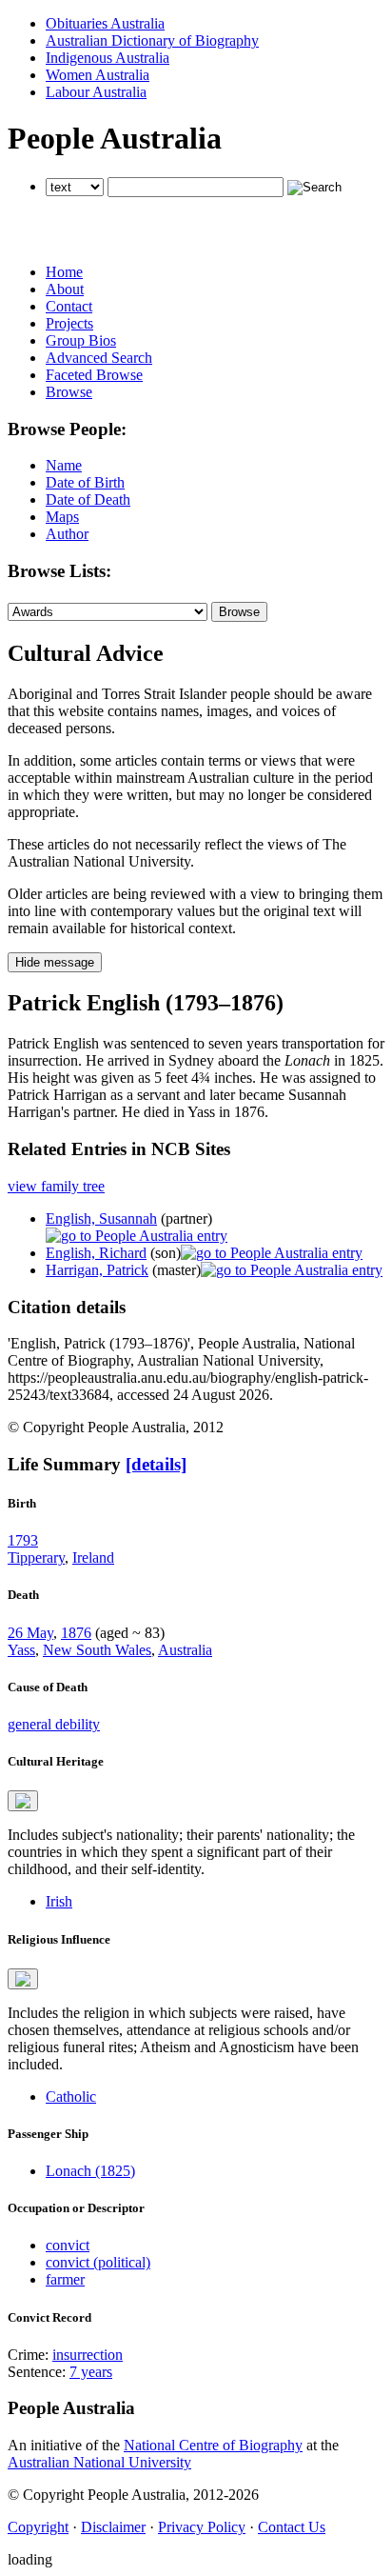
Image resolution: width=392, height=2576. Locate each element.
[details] (156, 1464)
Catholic (71, 2097)
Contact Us (292, 2527)
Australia (185, 1650)
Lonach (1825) (90, 2171)
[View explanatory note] (23, 1801)
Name (64, 465)
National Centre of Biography (213, 2445)
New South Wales (97, 1650)
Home (64, 272)
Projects (69, 323)
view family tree (56, 1186)
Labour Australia (96, 92)
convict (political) (98, 2262)
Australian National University (99, 2462)
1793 (23, 1540)
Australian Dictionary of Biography (152, 40)
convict (68, 2245)
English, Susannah (101, 1218)
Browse (69, 392)
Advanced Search (99, 358)
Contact (69, 306)
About (65, 289)
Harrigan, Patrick (97, 1270)
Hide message (55, 962)
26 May (30, 1633)
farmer (65, 2279)
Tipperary (36, 1558)
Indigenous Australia (108, 58)
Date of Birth (85, 482)
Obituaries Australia (105, 23)
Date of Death (88, 499)
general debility (54, 1724)
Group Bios (81, 340)
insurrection (88, 2355)
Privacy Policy (202, 2527)
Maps (62, 517)
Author (67, 534)
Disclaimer (113, 2527)
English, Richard (96, 1253)
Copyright (38, 2527)
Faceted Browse (94, 375)
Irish (59, 1901)
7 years (91, 2372)
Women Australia (98, 75)
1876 (76, 1633)
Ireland (93, 1558)
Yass (21, 1650)
